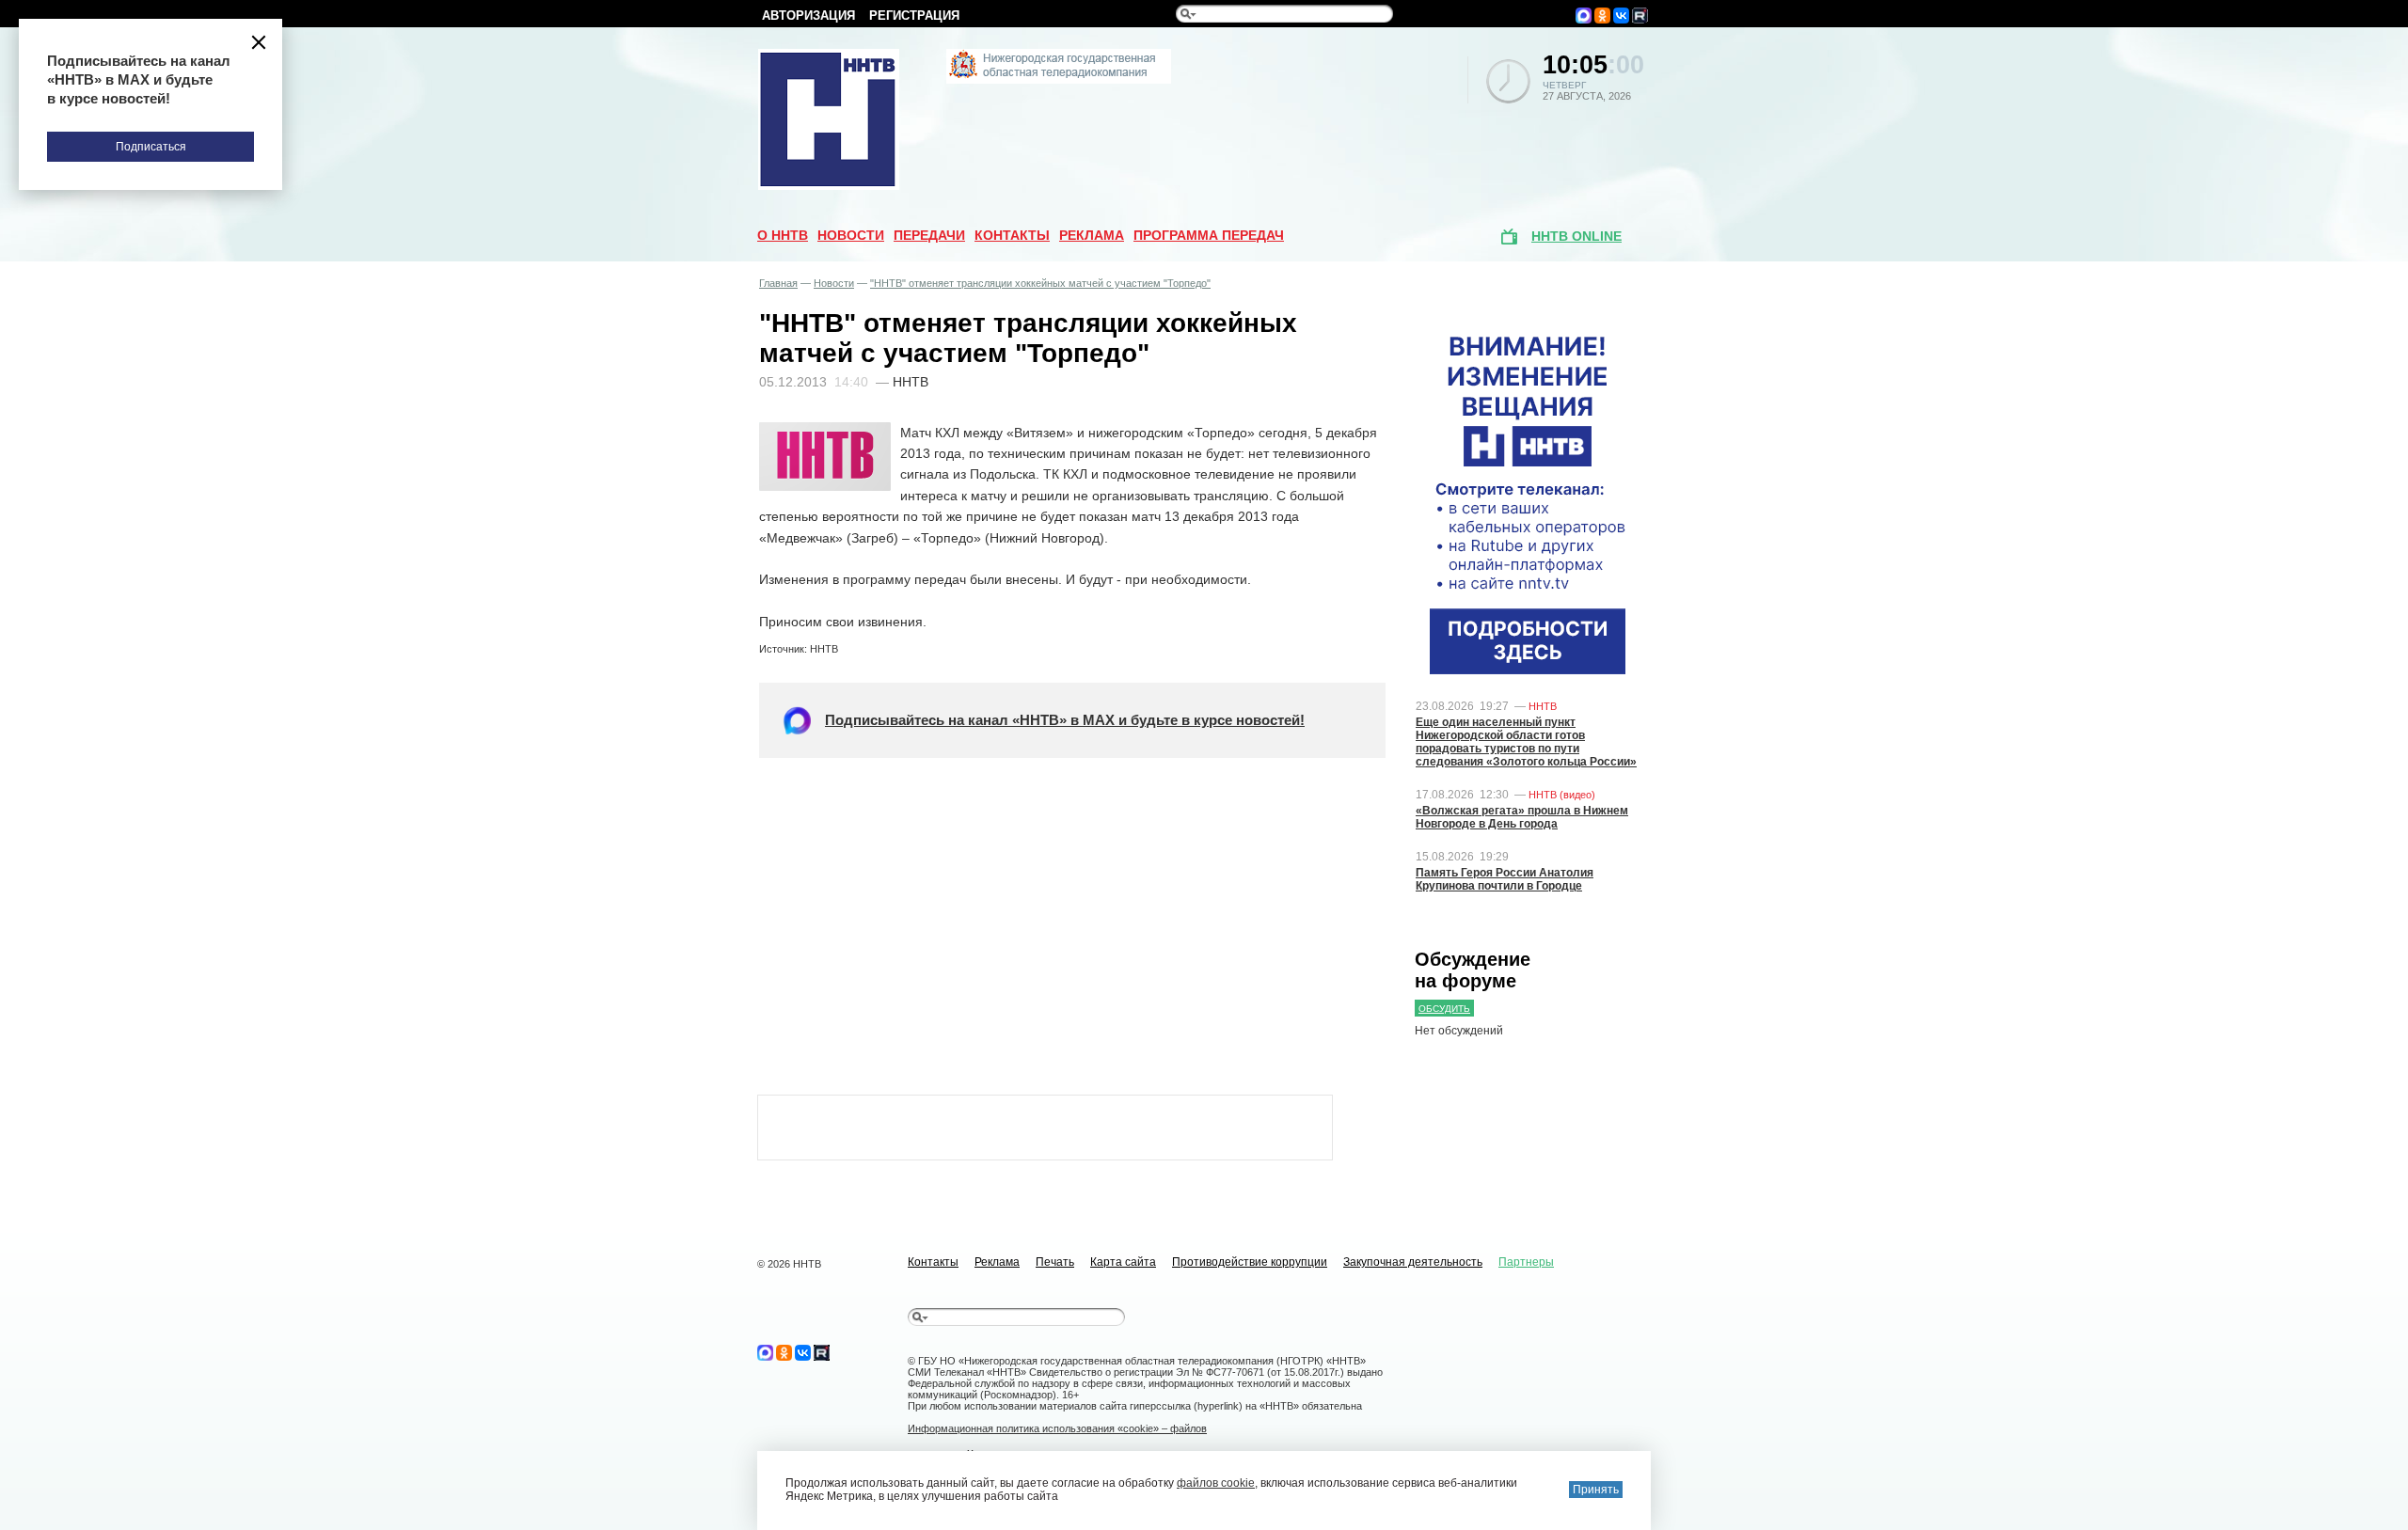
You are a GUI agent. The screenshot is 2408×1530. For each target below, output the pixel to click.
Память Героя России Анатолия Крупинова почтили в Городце (1505, 879)
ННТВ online (1576, 236)
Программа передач (1209, 235)
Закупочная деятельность (1413, 1262)
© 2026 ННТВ (789, 1264)
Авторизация (808, 16)
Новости (851, 235)
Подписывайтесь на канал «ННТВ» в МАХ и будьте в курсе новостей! (1065, 720)
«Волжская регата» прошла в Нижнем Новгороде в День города (1522, 817)
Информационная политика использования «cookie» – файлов (1057, 1428)
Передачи (929, 235)
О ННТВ (783, 235)
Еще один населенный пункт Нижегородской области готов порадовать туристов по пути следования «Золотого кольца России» (1526, 742)
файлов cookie (1216, 1483)
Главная (778, 283)
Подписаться (151, 147)
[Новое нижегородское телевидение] (1059, 80)
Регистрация (914, 16)
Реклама (1092, 235)
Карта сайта (1123, 1262)
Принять (1596, 1490)
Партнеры (1526, 1262)
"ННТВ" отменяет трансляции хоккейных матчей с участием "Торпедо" (1040, 283)
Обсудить (1444, 1009)
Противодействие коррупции (1250, 1262)
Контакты (1012, 235)
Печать (1055, 1262)
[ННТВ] (829, 186)
